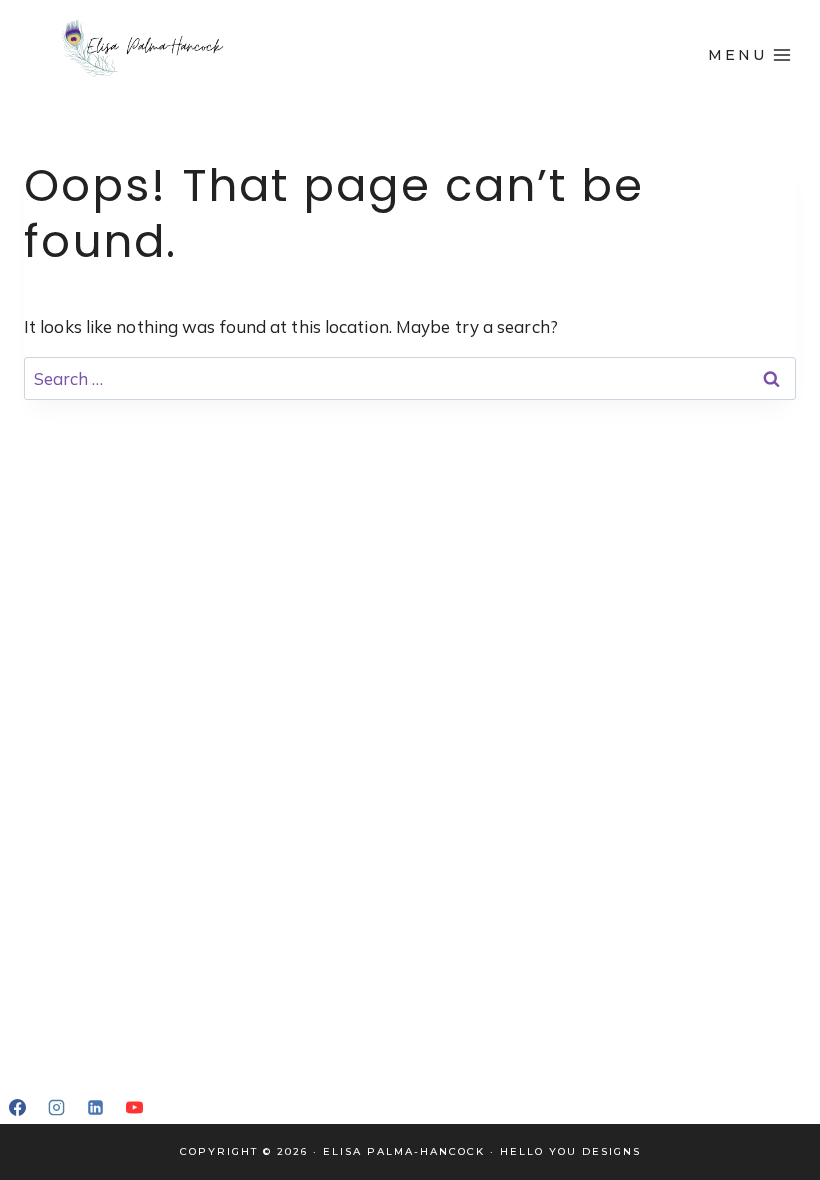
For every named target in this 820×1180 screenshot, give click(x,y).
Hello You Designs (570, 1151)
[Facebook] (17, 1107)
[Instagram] (56, 1107)
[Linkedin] (95, 1107)
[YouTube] (134, 1107)
